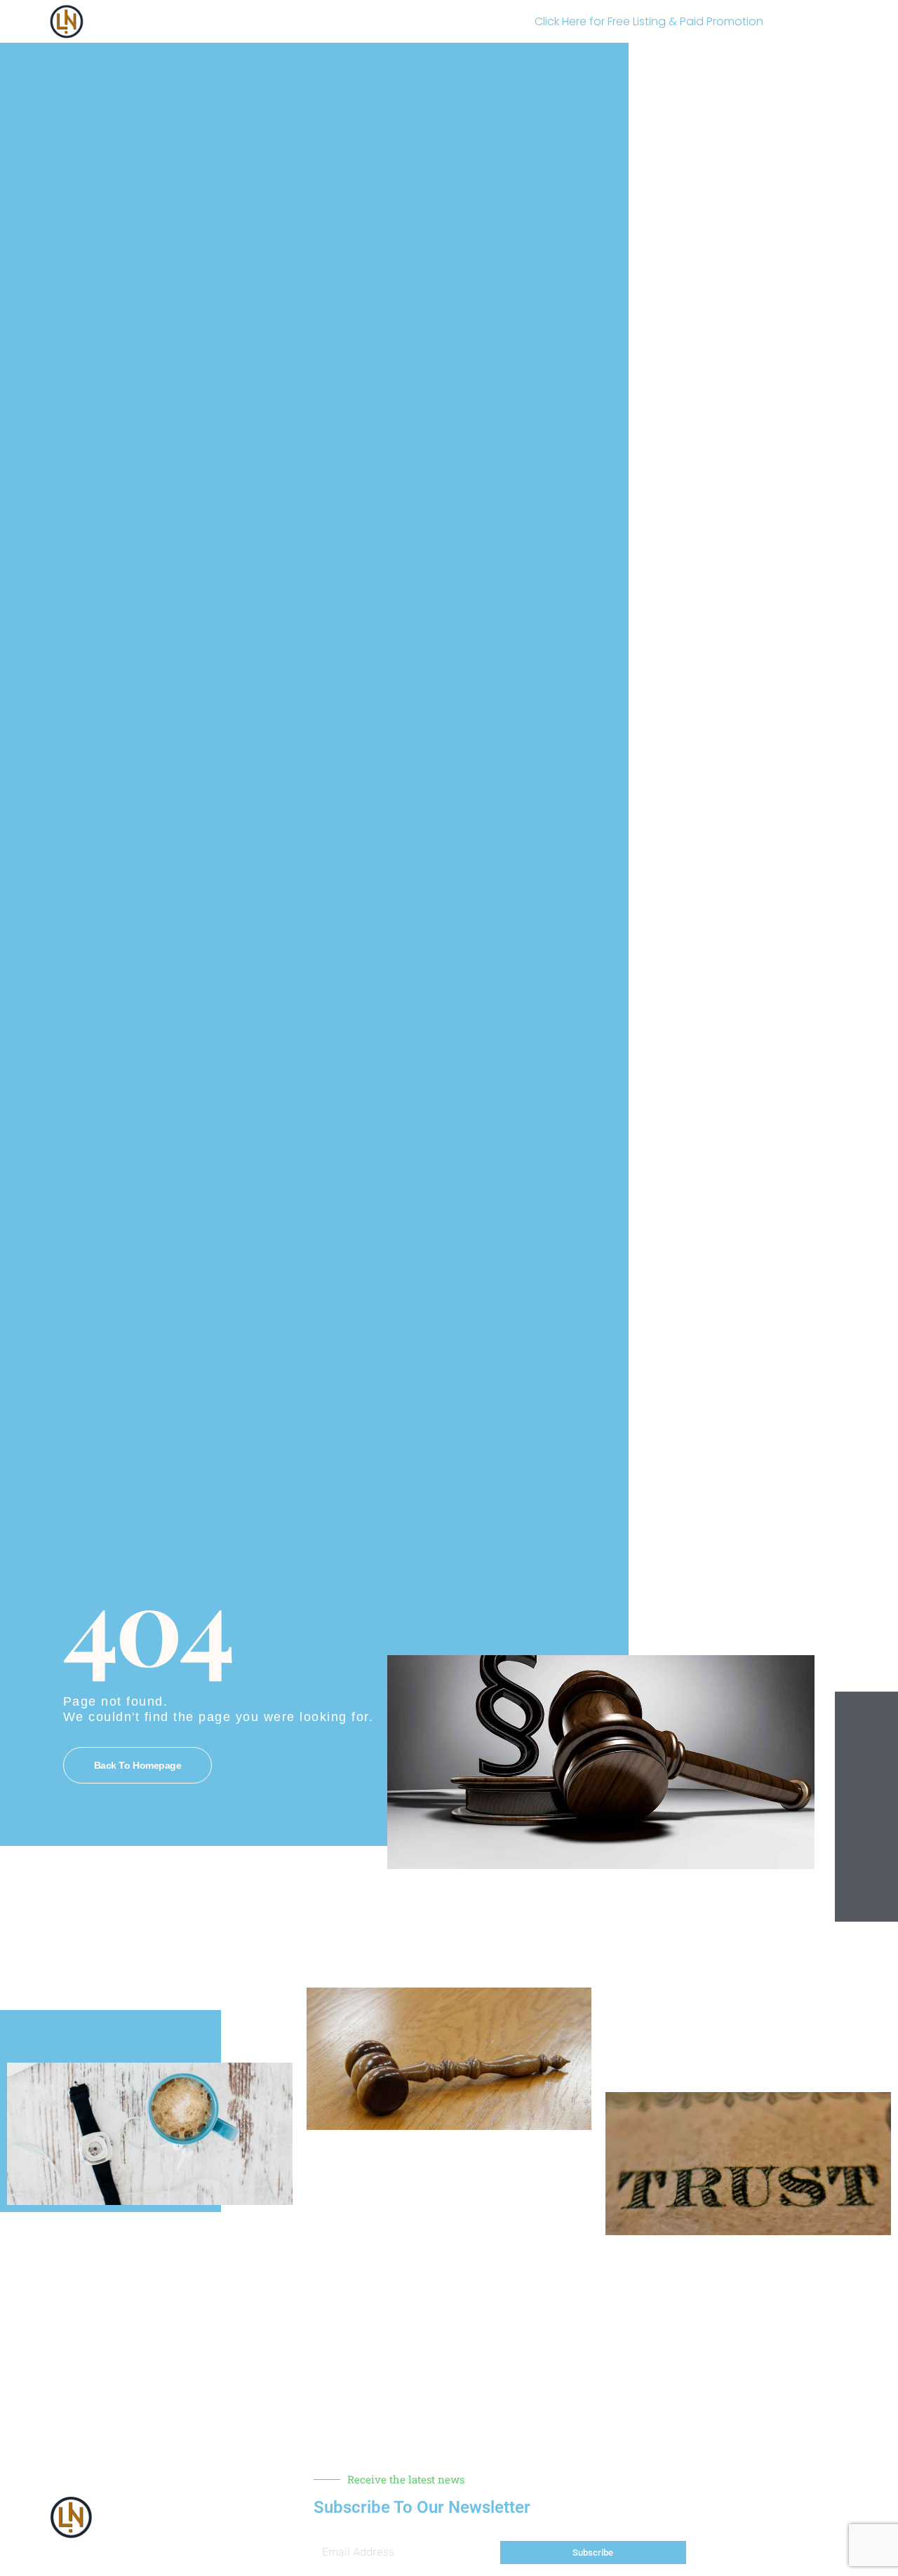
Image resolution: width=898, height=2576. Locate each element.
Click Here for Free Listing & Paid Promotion (649, 21)
